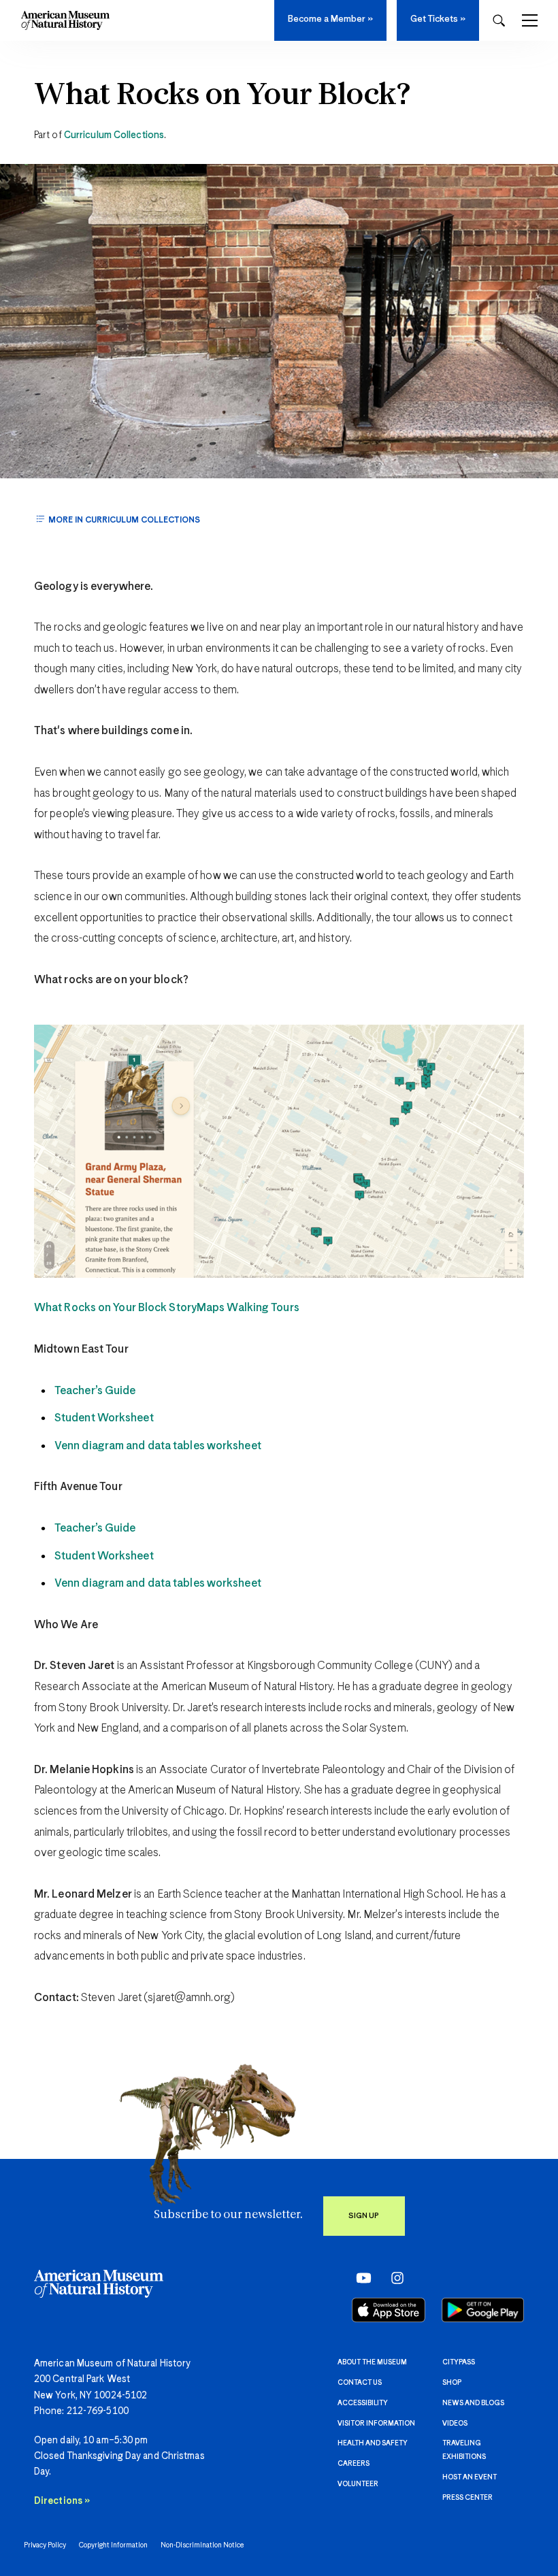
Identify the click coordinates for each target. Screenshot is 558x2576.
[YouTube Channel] (360, 2278)
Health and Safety (373, 2443)
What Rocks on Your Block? (222, 96)
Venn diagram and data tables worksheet (158, 1446)
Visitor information (376, 2424)
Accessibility (363, 2403)
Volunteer (358, 2484)
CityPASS (459, 2362)
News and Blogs (473, 2403)
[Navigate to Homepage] (65, 20)
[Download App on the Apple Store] (389, 2310)
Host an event (470, 2477)
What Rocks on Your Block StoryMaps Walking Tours (167, 1308)
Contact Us (360, 2383)
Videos (455, 2424)
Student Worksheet (104, 1418)
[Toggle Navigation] (530, 20)
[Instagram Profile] (393, 2278)
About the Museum (372, 2362)
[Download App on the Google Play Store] (483, 2310)
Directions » (62, 2501)
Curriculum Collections (114, 135)
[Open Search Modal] (499, 21)
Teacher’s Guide (95, 1391)
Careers (354, 2464)
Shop (452, 2383)
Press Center (467, 2498)
